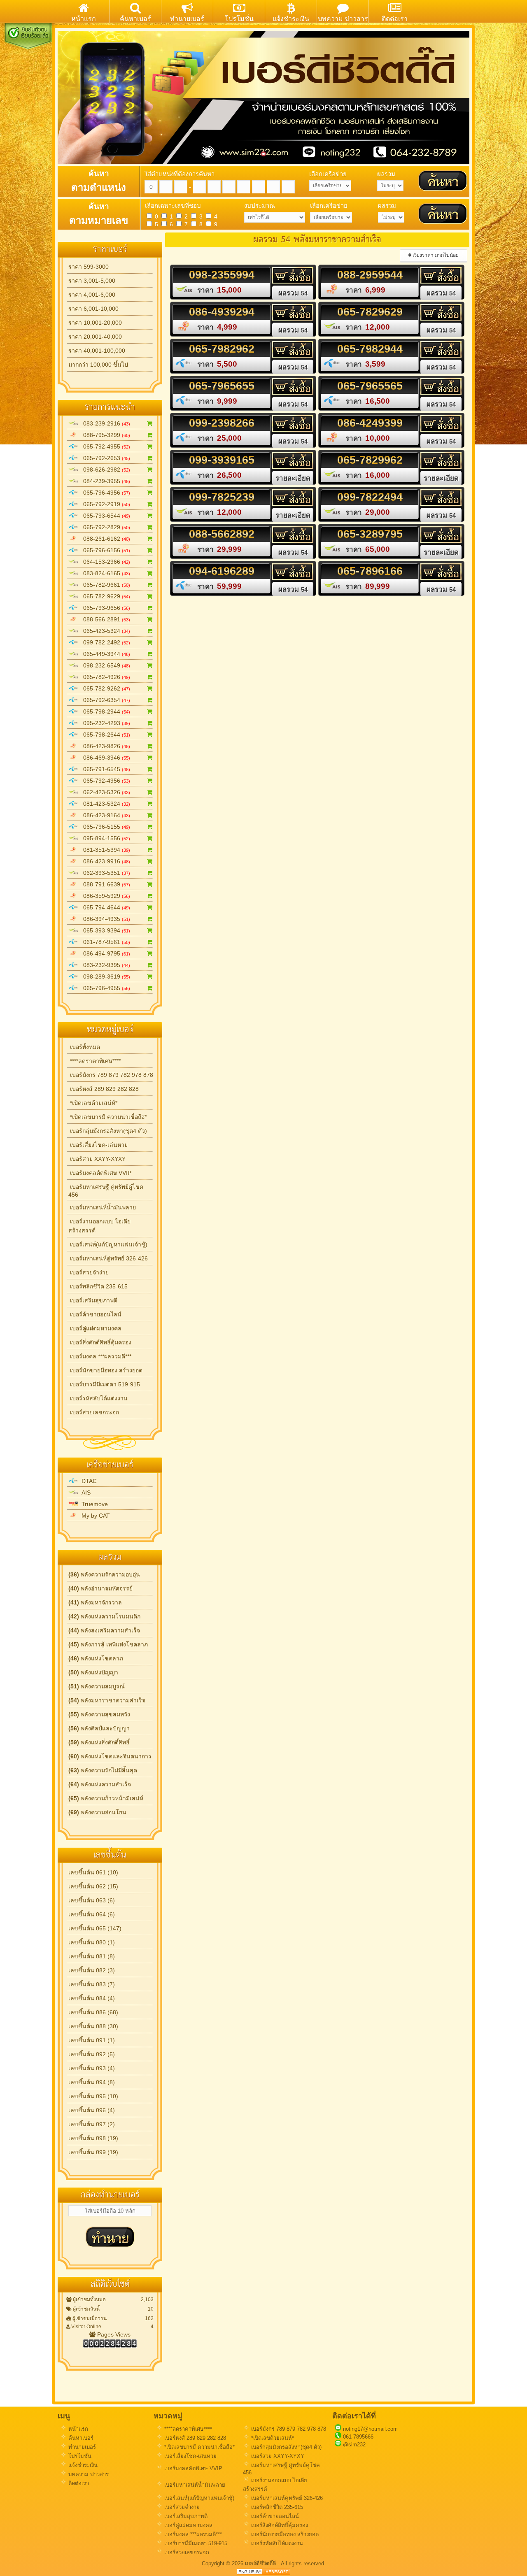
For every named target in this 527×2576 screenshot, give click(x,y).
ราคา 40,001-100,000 (97, 351)
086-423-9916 (104, 861)
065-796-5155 (104, 827)
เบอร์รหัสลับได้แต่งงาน (98, 1398)
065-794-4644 (104, 907)
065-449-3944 (104, 654)
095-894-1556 (104, 838)
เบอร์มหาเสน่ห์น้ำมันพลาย (102, 1207)
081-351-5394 (104, 850)
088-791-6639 (104, 884)
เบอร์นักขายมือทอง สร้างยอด (105, 1370)
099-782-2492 (104, 642)
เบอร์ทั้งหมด (84, 1047)
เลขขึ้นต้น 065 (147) (95, 1928)
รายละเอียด (293, 478)
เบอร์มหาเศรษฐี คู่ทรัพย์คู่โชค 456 (106, 1191)
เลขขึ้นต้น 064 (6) (92, 1914)
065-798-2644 (104, 735)
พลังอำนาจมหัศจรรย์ (100, 1588)
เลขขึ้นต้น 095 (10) (93, 2096)
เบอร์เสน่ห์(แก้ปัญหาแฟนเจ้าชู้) (108, 1244)
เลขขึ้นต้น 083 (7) (92, 1984)
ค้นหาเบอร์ (80, 2438)
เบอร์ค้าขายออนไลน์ (95, 1314)
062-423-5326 (104, 792)
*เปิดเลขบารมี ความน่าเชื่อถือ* (107, 1117)
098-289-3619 (104, 976)
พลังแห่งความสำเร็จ (100, 1784)
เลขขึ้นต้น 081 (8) (92, 1956)
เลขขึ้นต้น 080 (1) (92, 1942)
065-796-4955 (104, 988)
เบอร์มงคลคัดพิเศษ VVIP (100, 1173)
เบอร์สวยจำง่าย (89, 1272)
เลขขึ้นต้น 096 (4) (92, 2110)
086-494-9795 (104, 953)
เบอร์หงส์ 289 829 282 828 (104, 1089)
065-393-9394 (104, 930)
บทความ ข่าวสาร (88, 2474)
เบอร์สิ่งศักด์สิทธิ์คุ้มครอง (100, 1342)
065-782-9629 (104, 596)
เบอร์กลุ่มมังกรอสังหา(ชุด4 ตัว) (108, 1131)
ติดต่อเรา (78, 2483)
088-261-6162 (104, 539)
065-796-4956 (104, 493)
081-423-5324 (104, 804)
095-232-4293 (104, 723)
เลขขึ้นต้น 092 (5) (92, 2054)
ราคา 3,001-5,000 (92, 281)
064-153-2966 (104, 562)
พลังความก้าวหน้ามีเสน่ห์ (106, 1798)
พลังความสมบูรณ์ (97, 1686)
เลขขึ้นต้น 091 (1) (92, 2040)
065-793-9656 (104, 608)
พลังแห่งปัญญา (93, 1672)
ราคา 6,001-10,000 (93, 309)
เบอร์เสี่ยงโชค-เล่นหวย (98, 1145)
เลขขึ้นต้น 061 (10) (93, 1872)
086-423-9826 (104, 746)
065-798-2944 (104, 711)
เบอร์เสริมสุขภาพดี (93, 1300)
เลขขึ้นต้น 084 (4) (92, 1998)
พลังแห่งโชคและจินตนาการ (110, 1756)
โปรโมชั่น (79, 2456)
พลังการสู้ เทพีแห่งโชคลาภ (108, 1644)
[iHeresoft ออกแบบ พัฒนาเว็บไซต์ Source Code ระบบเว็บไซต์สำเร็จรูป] (263, 2573)
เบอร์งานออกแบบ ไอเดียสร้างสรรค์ (99, 1226)
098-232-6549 (104, 665)
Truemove (93, 1504)
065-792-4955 (104, 446)
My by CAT (94, 1516)
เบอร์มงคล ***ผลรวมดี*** (100, 1356)
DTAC (87, 1481)
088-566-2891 (104, 619)
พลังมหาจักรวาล (95, 1602)
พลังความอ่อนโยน (97, 1812)
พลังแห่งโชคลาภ (96, 1658)
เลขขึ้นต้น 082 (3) (92, 1970)
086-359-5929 (104, 896)
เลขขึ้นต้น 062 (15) (93, 1886)
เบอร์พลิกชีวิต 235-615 (98, 1286)
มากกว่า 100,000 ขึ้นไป (98, 365)
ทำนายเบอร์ (81, 2447)
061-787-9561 (104, 942)
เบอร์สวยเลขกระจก (94, 1412)
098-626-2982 (104, 470)
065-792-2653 (104, 458)
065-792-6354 (104, 700)
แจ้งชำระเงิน (82, 2465)
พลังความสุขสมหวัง (99, 1714)
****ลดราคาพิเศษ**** (94, 1061)
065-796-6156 (104, 550)
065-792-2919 (104, 504)
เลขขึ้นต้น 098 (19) (93, 2138)
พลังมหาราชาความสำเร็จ (107, 1700)
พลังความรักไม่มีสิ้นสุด (103, 1770)
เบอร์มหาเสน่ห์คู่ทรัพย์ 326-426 (108, 1258)
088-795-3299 (104, 435)
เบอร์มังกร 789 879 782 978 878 (111, 1075)
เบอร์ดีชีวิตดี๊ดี (261, 2563)
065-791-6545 (104, 769)
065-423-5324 (104, 631)
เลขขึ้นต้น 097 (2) (92, 2124)
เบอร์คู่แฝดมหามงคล (95, 1328)
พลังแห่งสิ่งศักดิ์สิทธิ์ (99, 1742)
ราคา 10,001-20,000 (95, 323)
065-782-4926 (104, 677)
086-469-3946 (104, 758)
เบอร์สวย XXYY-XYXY (97, 1159)
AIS (84, 1493)
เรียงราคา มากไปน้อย (435, 255)
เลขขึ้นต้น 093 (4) (92, 2068)
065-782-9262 (104, 688)
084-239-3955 (104, 481)
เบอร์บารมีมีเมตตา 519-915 (104, 1384)
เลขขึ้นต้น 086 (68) (93, 2012)
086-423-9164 (104, 815)
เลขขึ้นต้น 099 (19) (93, 2152)
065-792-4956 (104, 781)
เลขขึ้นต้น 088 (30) (93, 2026)
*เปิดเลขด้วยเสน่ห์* (93, 1103)
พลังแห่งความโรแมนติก (104, 1616)
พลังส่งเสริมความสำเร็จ (104, 1630)
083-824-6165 (104, 573)
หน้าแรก (77, 2429)
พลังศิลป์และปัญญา (99, 1728)
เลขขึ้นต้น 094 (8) (92, 2082)
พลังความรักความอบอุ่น (104, 1574)
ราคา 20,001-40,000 (95, 337)
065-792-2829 (104, 527)
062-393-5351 (104, 873)
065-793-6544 (104, 516)
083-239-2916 (104, 423)
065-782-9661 (104, 585)
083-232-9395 (104, 965)
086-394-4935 (104, 919)
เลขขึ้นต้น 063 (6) (92, 1900)
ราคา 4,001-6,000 (92, 295)
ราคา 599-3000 (89, 267)
